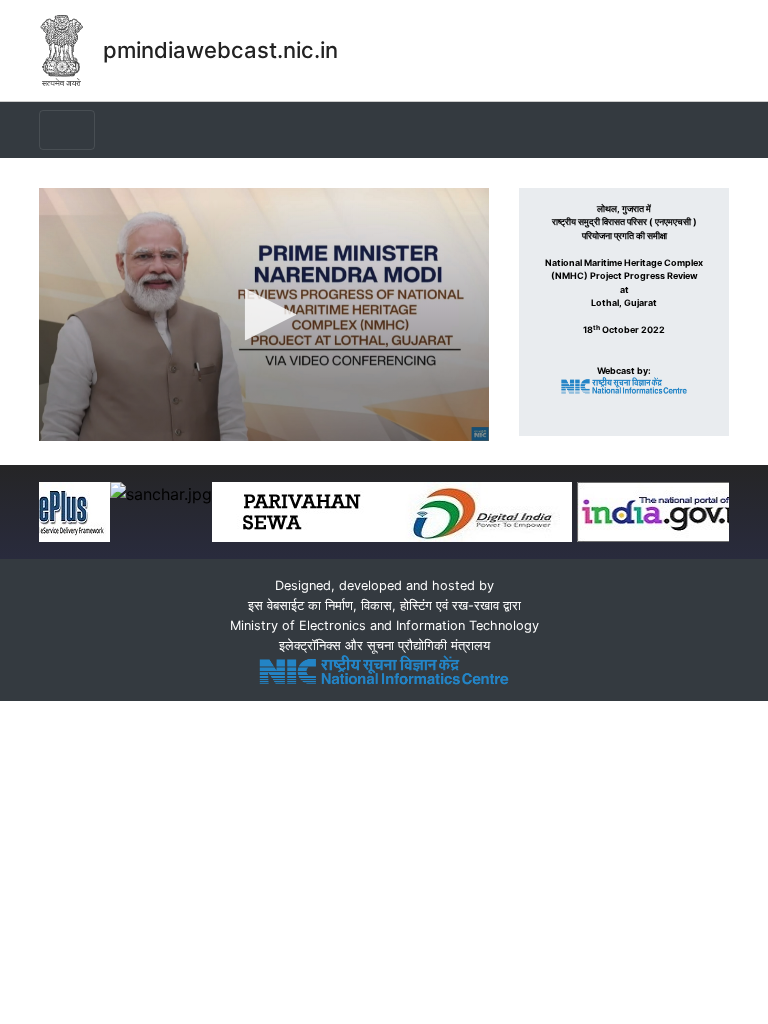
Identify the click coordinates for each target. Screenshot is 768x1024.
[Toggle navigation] (67, 130)
